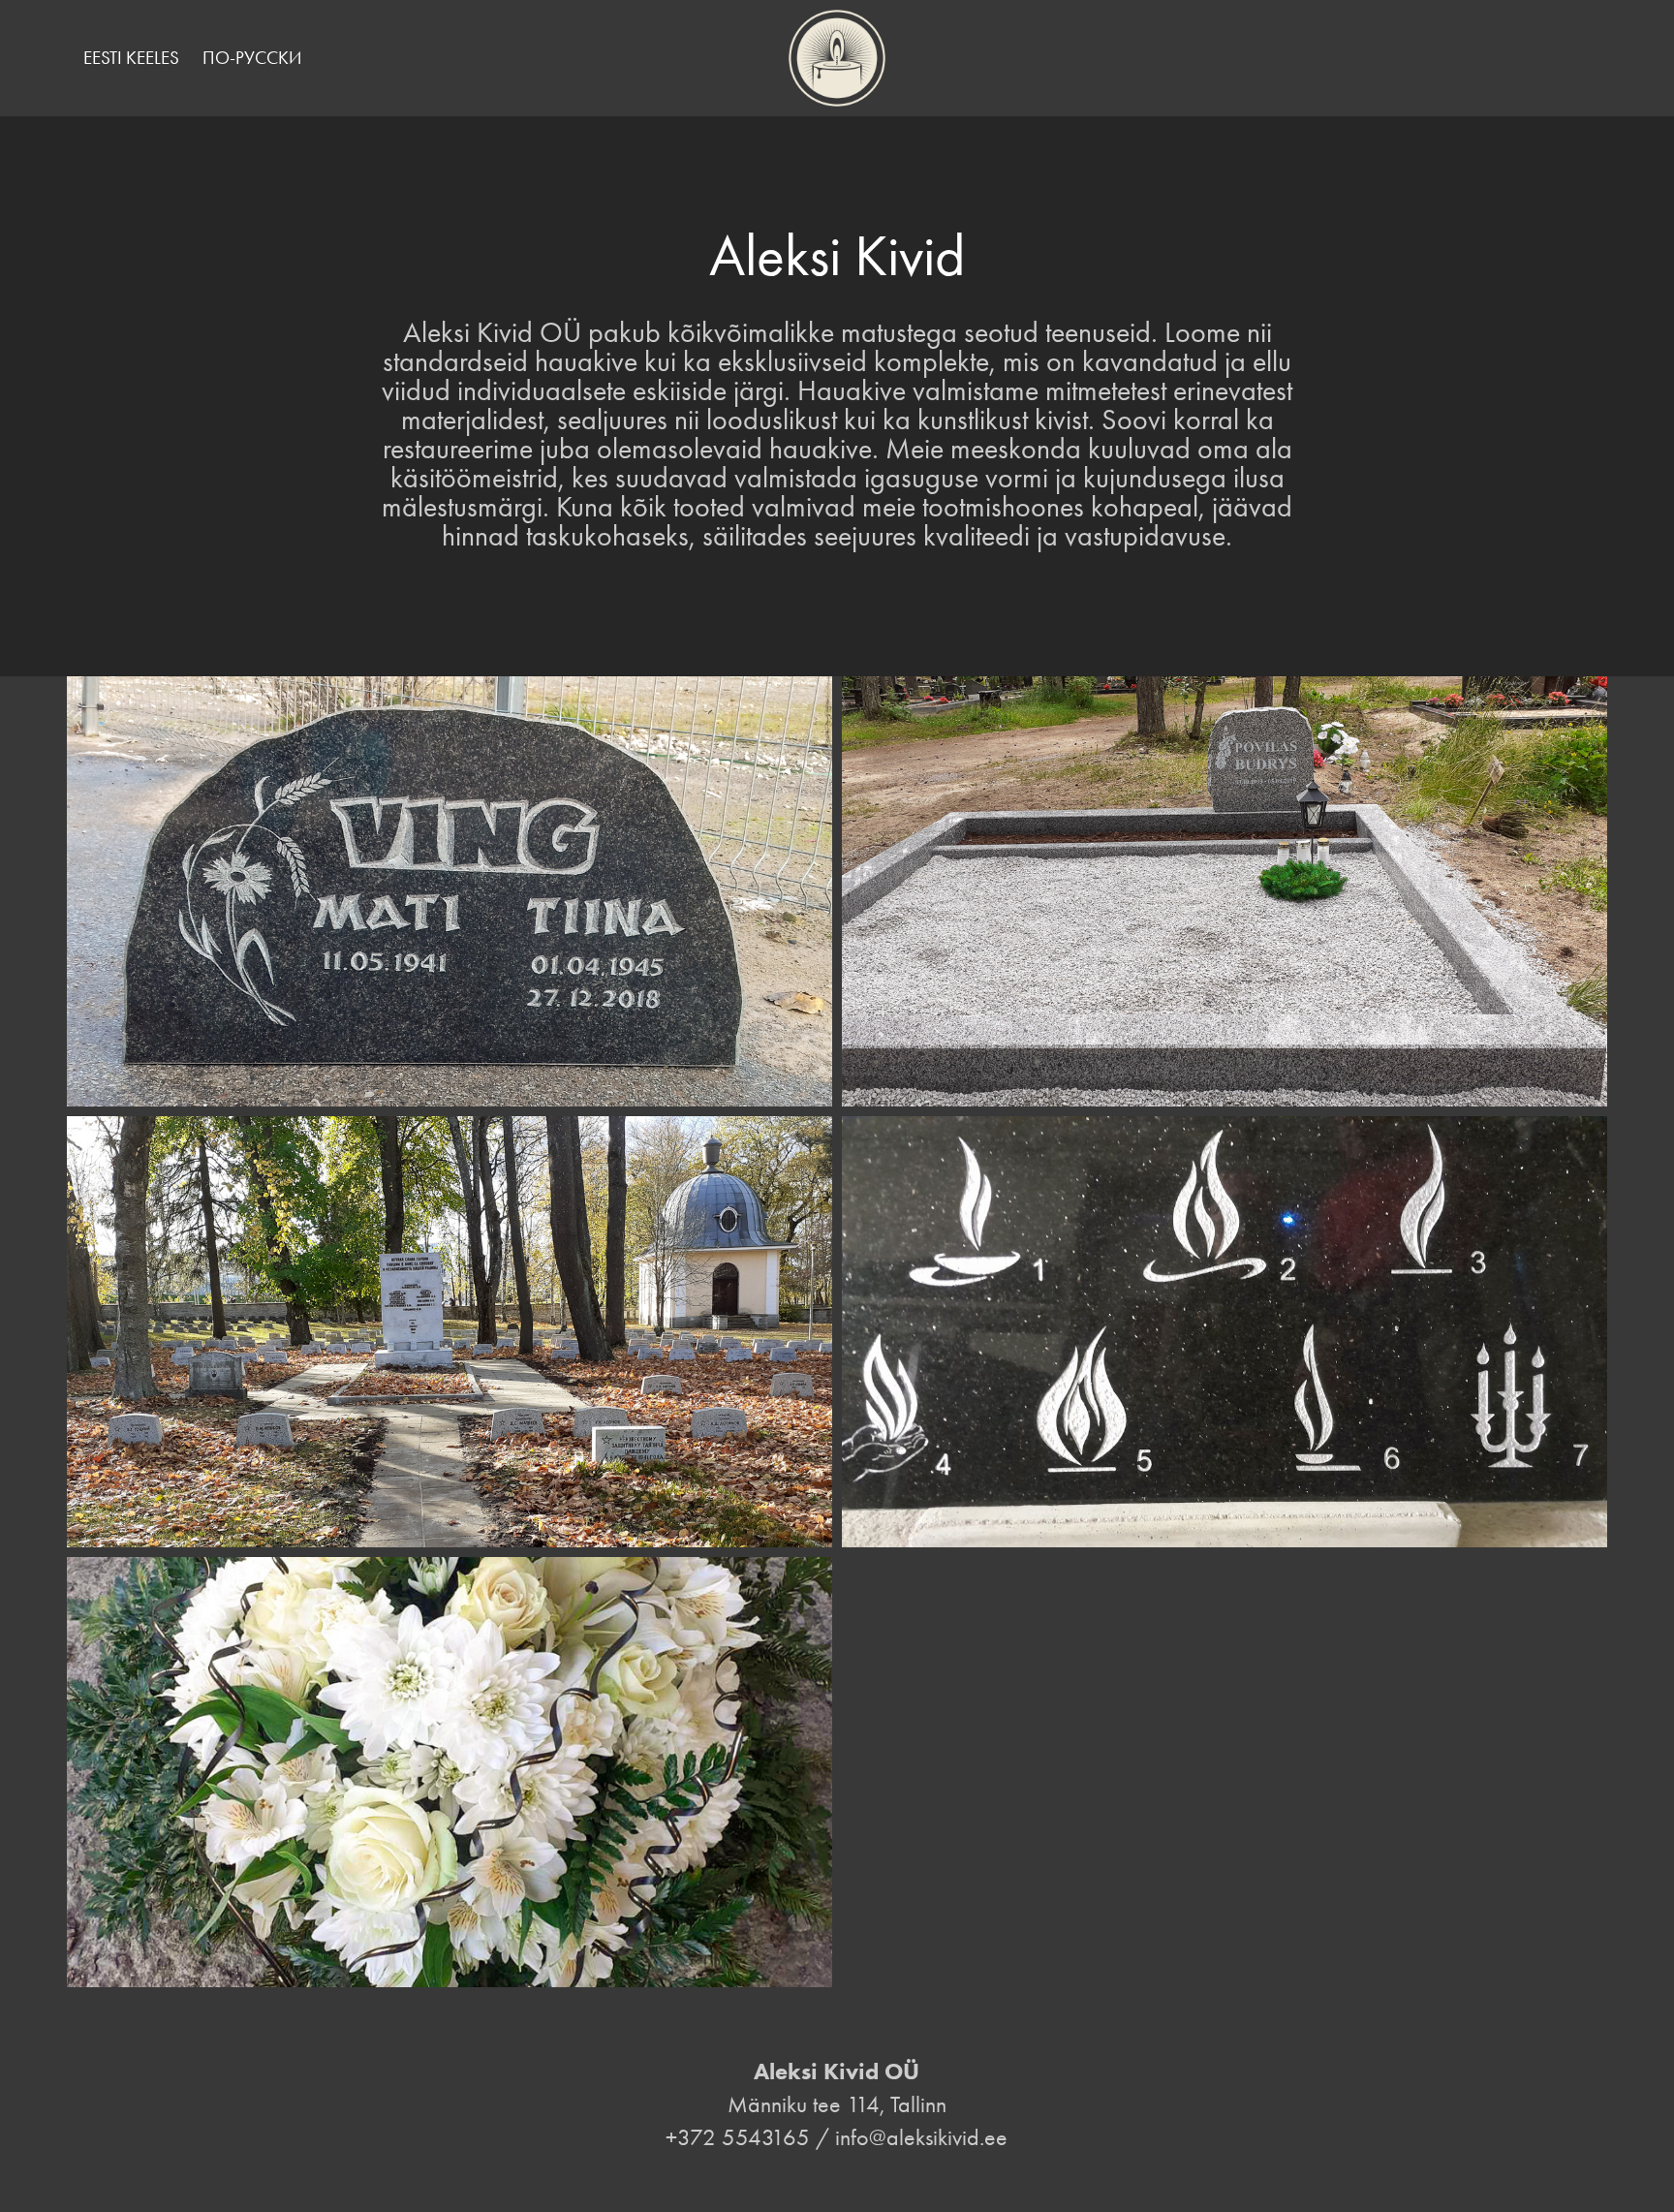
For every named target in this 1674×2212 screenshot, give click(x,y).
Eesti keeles (131, 58)
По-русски (252, 58)
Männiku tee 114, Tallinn (837, 2104)
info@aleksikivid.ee (921, 2137)
